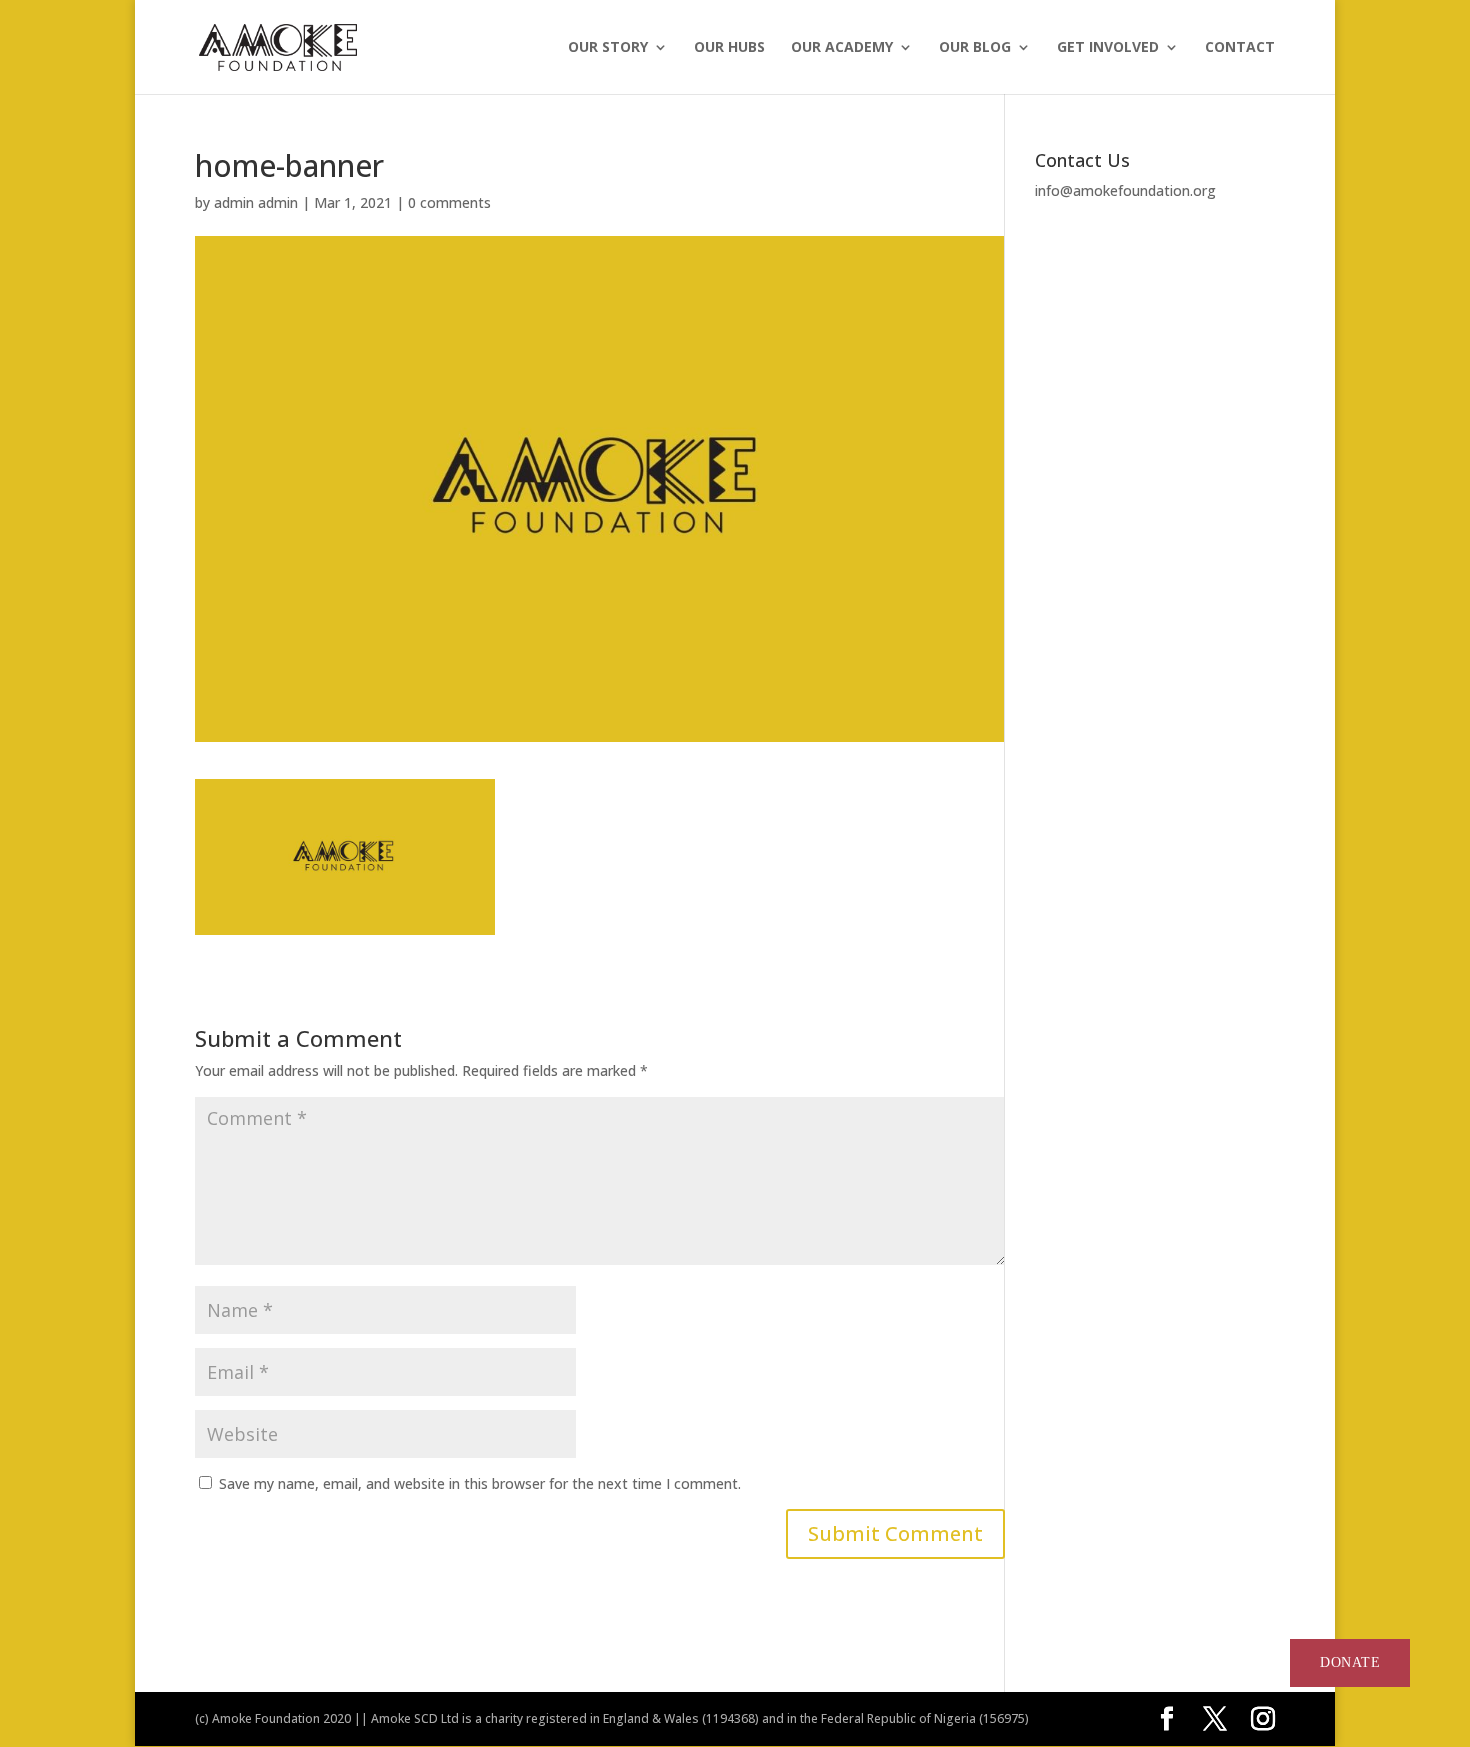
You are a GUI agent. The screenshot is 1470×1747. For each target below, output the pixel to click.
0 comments (449, 202)
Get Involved (1108, 48)
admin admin (256, 202)
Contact (1240, 48)
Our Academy (842, 48)
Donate (1350, 1662)
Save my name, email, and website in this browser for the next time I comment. (480, 1483)
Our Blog (975, 48)
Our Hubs (729, 48)
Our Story (608, 48)
